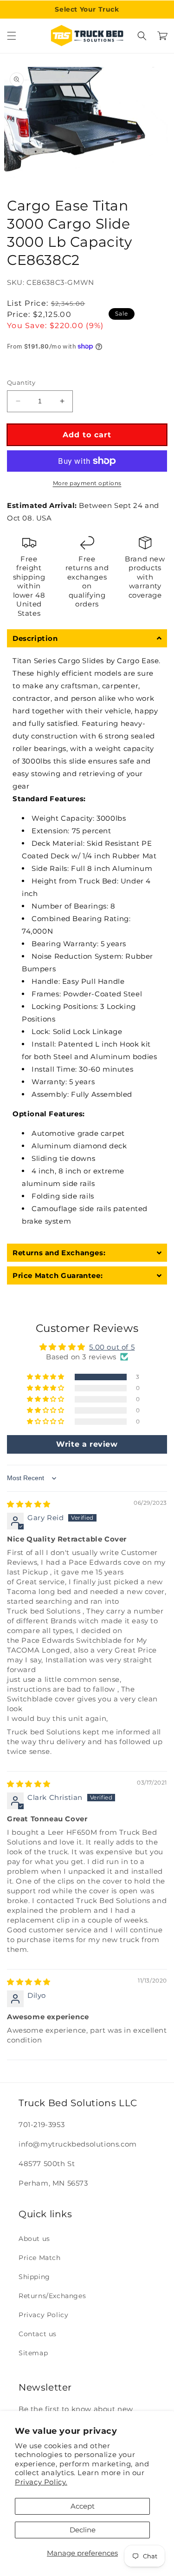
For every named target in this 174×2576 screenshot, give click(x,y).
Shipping (34, 2277)
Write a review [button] (87, 1444)
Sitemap (33, 2353)
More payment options (87, 483)
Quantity (21, 382)
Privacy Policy (43, 2315)
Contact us (38, 2334)
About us (34, 2239)
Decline (83, 2530)
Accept (83, 2506)
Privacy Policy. (41, 2482)
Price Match (40, 2258)
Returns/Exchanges (52, 2296)
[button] (12, 36)
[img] (29, 1504)
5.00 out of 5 (112, 1347)
